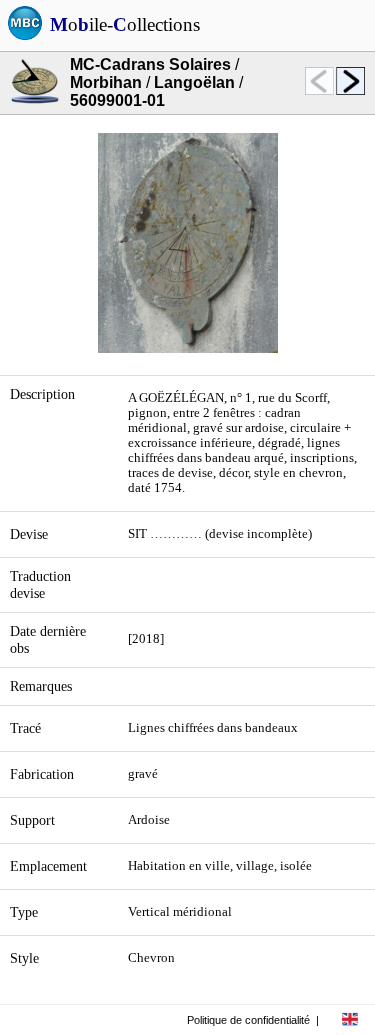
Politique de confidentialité (248, 1020)
